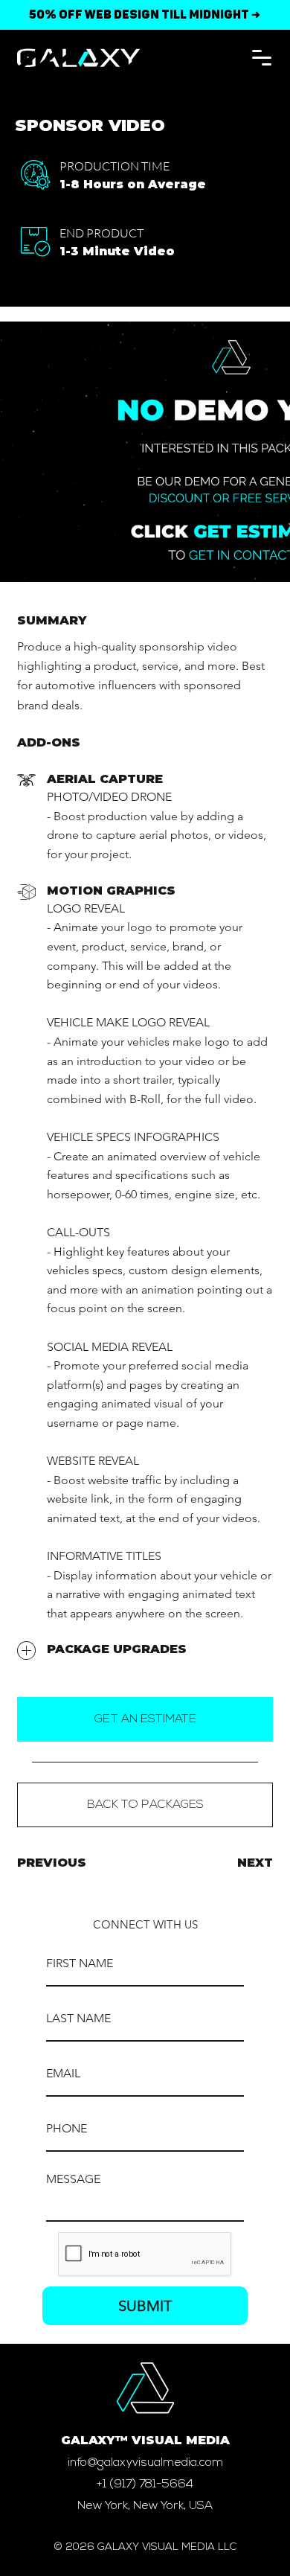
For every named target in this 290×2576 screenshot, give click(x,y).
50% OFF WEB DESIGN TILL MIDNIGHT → (145, 15)
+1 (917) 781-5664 (145, 2484)
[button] (262, 58)
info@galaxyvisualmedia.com (145, 2463)
